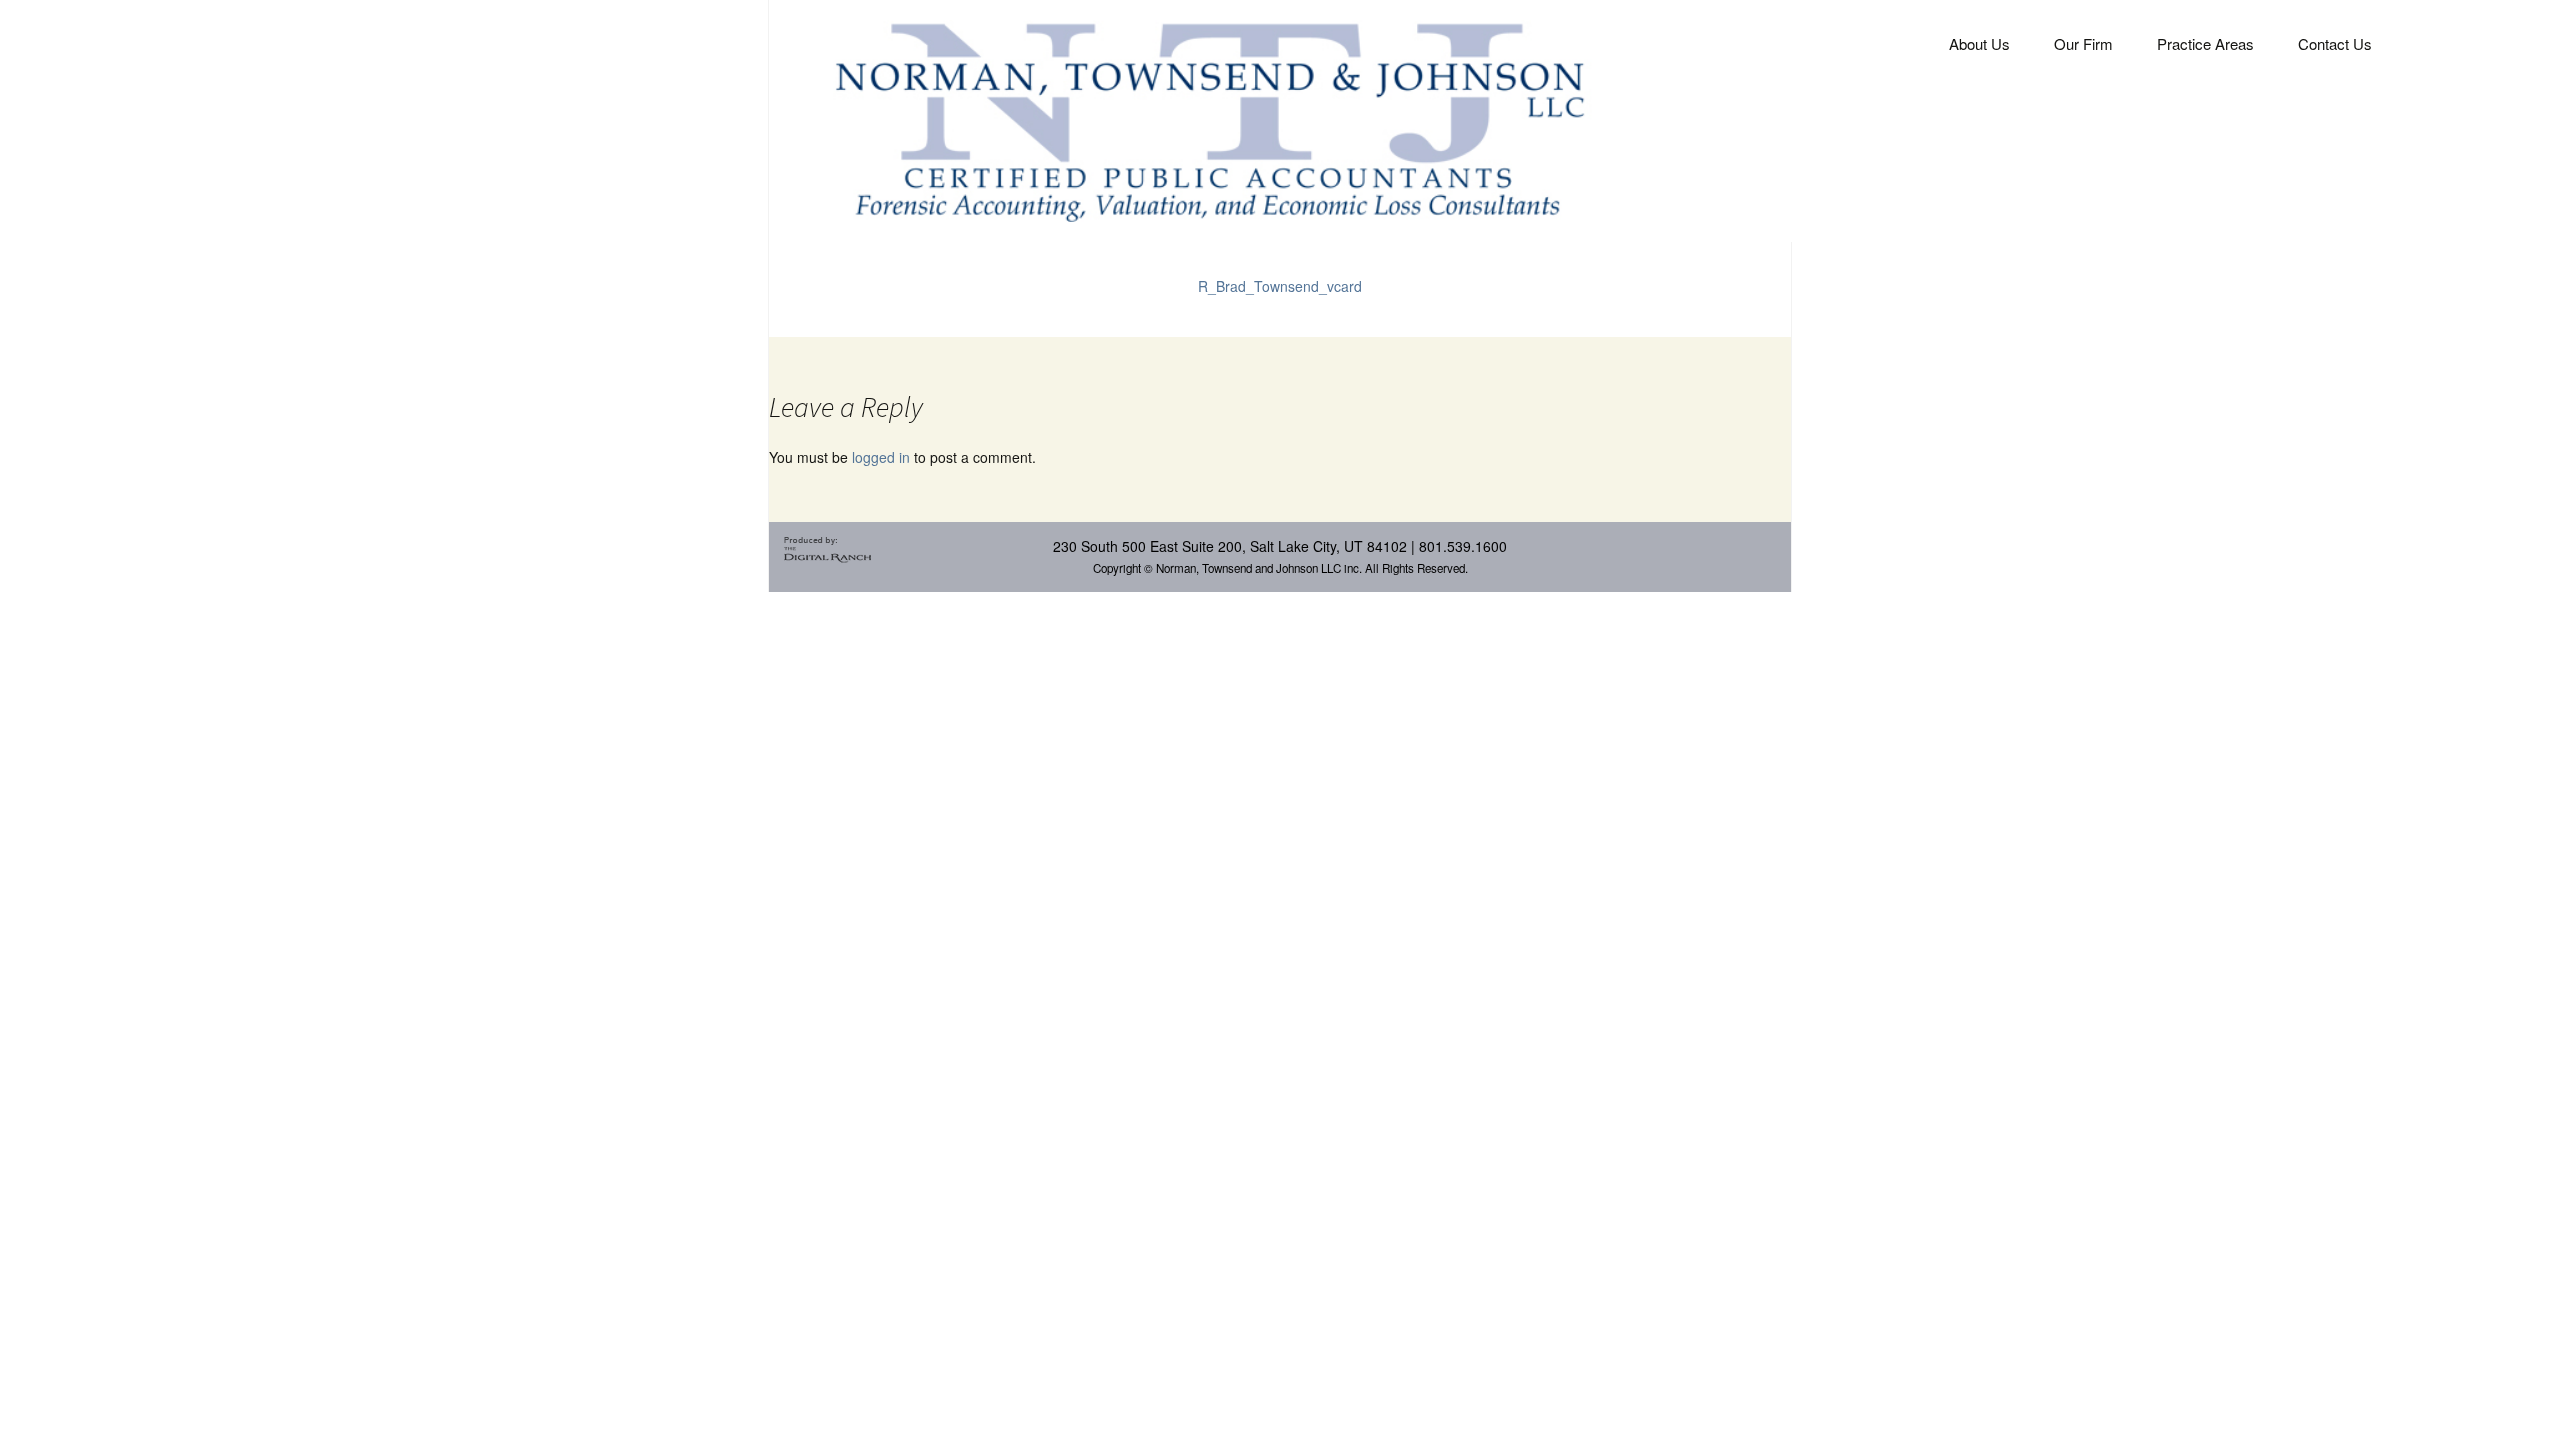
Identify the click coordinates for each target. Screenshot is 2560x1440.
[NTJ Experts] (1209, 119)
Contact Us (2335, 43)
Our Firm (2083, 43)
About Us (1979, 43)
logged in (881, 457)
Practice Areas (2205, 43)
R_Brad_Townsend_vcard (1280, 286)
